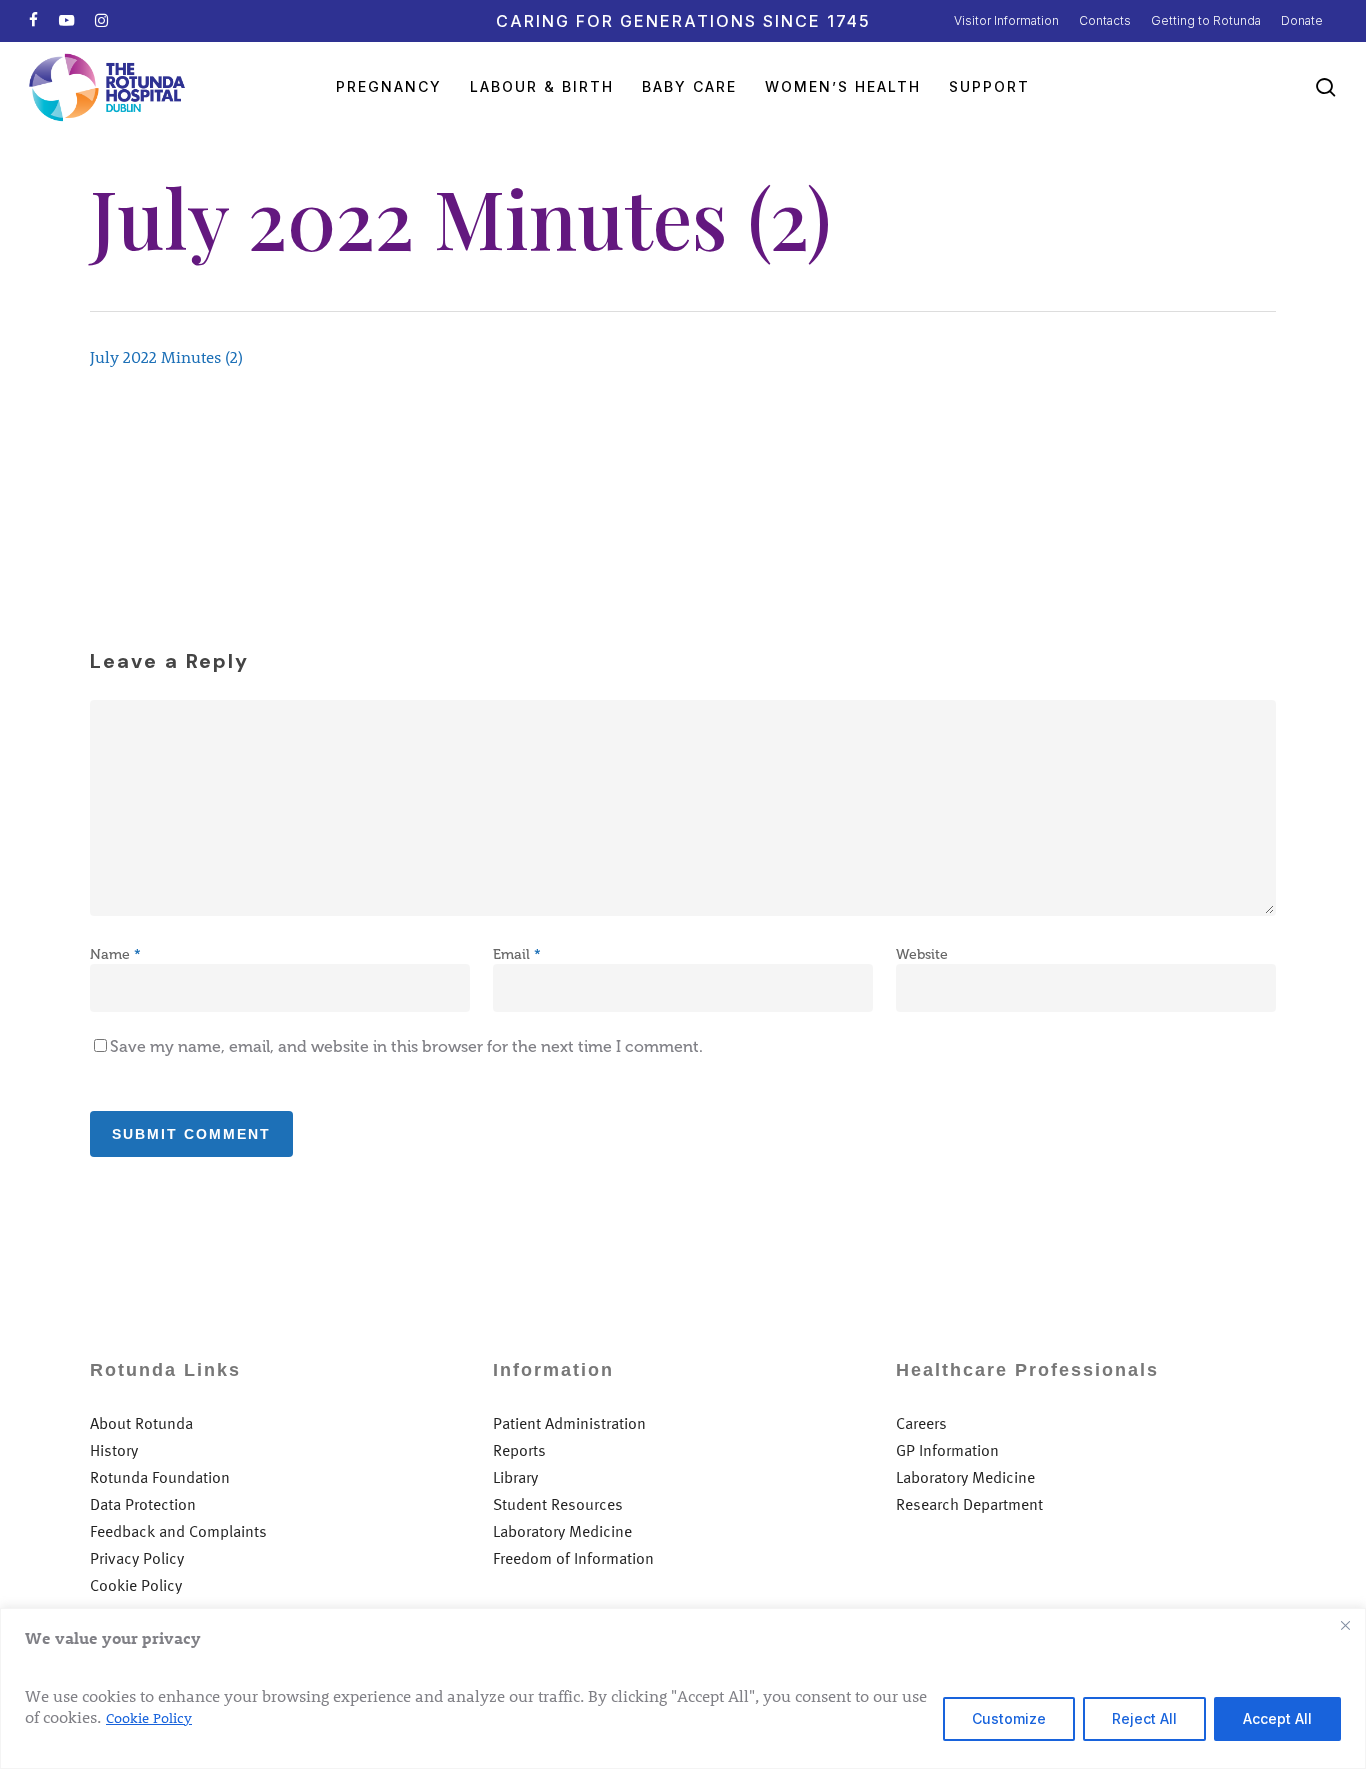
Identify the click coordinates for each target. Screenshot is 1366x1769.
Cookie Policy (149, 1717)
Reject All (1144, 1718)
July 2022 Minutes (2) (166, 356)
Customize (1009, 1718)
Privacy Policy (137, 1558)
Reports (519, 1450)
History (114, 1450)
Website (922, 954)
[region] (683, 1688)
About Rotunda (141, 1423)
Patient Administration (569, 1423)
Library (515, 1477)
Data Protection (143, 1504)
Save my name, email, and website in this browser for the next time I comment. (406, 1046)
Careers (921, 1423)
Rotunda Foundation (160, 1477)
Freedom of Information (573, 1558)
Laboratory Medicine (562, 1531)
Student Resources (558, 1504)
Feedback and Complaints (178, 1531)
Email (517, 954)
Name (115, 954)
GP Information (947, 1450)
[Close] (1345, 1625)
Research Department (969, 1504)
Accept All (1277, 1718)
